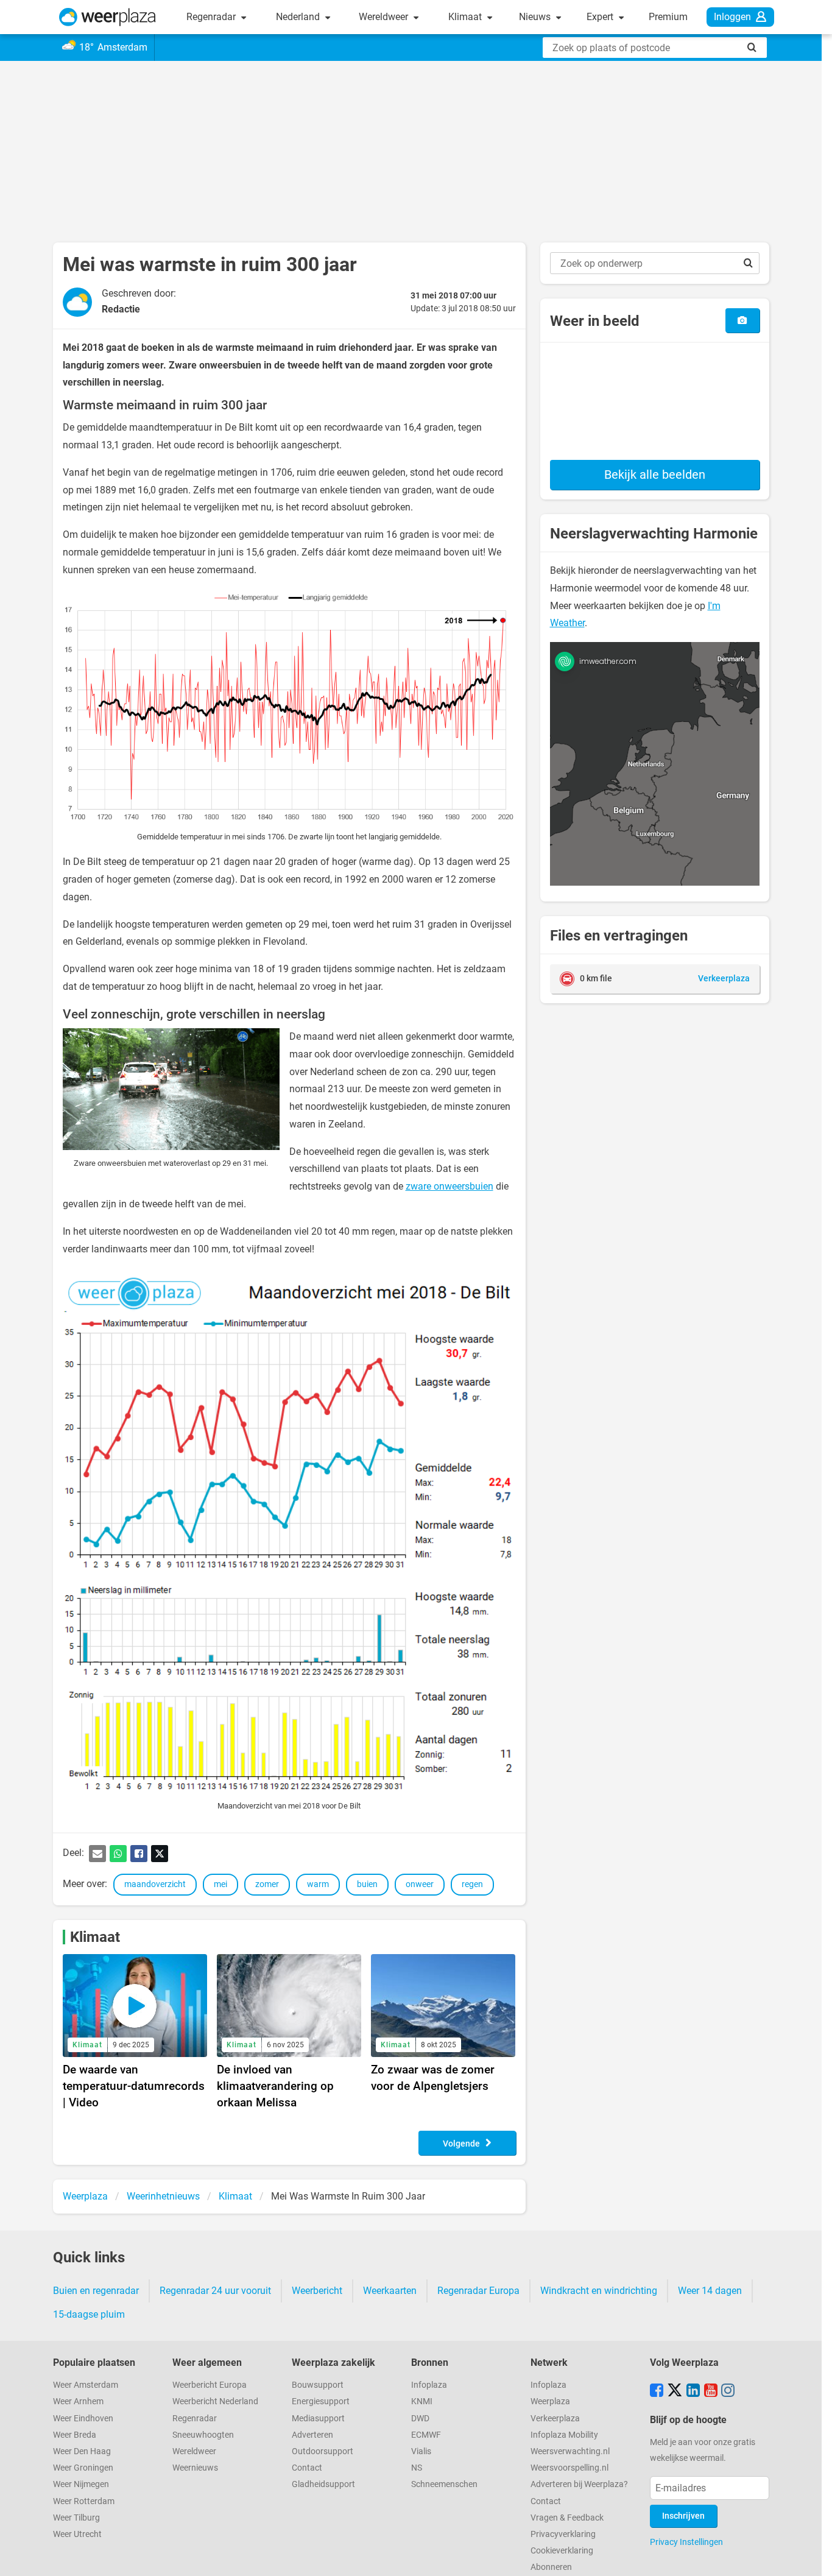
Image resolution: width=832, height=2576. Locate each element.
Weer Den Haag (82, 2451)
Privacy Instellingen (686, 2542)
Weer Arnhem (78, 2401)
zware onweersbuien (449, 1186)
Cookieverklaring (562, 2551)
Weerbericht (317, 2291)
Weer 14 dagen (710, 2291)
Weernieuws (195, 2468)
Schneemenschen (444, 2484)
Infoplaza (429, 2385)
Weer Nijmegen (81, 2484)
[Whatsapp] (118, 1854)
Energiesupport (321, 2401)
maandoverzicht (155, 1884)
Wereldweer (385, 17)
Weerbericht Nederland (215, 2401)
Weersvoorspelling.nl (569, 2468)
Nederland (299, 17)
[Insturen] (742, 320)
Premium (668, 17)
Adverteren (312, 2435)
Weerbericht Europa (210, 2385)
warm (318, 1884)
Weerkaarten (390, 2291)
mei (220, 1884)
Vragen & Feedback (567, 2518)
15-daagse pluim (89, 2314)
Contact (307, 2468)
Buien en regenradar (96, 2291)
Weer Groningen (83, 2468)
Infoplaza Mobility (564, 2435)
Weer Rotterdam (84, 2501)
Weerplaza (550, 2401)
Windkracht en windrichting (599, 2291)
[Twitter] (160, 1854)
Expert (601, 17)
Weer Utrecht (77, 2534)
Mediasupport (318, 2419)
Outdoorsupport (323, 2451)
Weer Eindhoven (83, 2419)
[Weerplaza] (108, 17)
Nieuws (536, 17)
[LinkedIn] (693, 2391)
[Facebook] (139, 1854)
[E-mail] (97, 1854)
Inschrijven (683, 2516)
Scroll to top (813, 2557)
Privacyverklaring (563, 2534)
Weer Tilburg (76, 2518)
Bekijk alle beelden (655, 475)
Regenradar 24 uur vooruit (215, 2291)
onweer (420, 1884)
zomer (267, 1884)
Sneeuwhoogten (203, 2435)
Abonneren (551, 2567)
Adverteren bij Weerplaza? (579, 2484)
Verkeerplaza (555, 2419)
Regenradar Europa (478, 2291)
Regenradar (212, 17)
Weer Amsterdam (86, 2385)
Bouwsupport (318, 2385)
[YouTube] (711, 2391)
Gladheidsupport (323, 2484)
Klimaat (466, 17)
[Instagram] (728, 2391)
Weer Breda (75, 2435)
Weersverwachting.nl (570, 2451)
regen (472, 1884)
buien (367, 1884)
